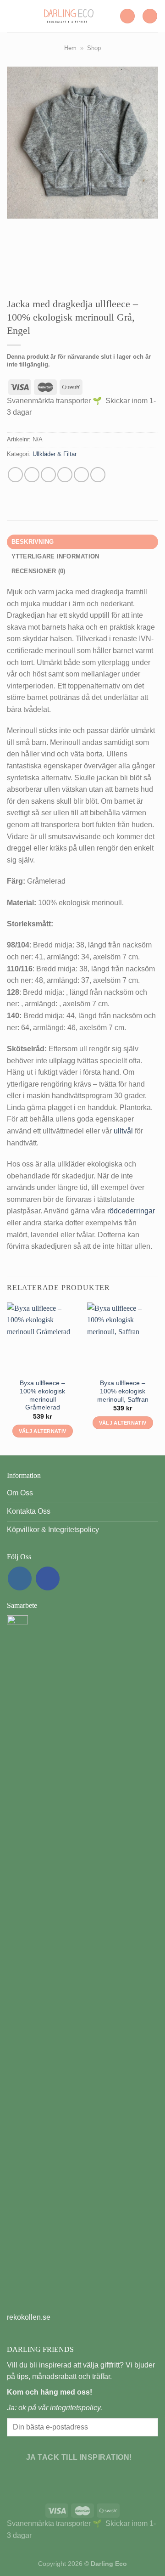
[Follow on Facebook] (48, 1578)
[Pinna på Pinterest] (81, 475)
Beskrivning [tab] (33, 542)
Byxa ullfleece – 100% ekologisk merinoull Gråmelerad (42, 1395)
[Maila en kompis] (65, 475)
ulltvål (123, 1131)
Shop (94, 48)
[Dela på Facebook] (32, 475)
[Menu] (12, 16)
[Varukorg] (150, 16)
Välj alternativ (43, 1431)
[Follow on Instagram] (20, 1578)
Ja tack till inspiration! (79, 2457)
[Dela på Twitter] (48, 475)
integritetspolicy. (76, 2408)
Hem (70, 48)
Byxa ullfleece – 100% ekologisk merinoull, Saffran (123, 1391)
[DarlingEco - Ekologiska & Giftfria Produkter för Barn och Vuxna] (69, 16)
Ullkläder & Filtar (55, 454)
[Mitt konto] (127, 16)
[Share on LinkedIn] (98, 475)
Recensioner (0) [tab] (38, 571)
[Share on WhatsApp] (15, 475)
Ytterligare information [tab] (55, 556)
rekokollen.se (29, 2317)
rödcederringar (131, 1211)
